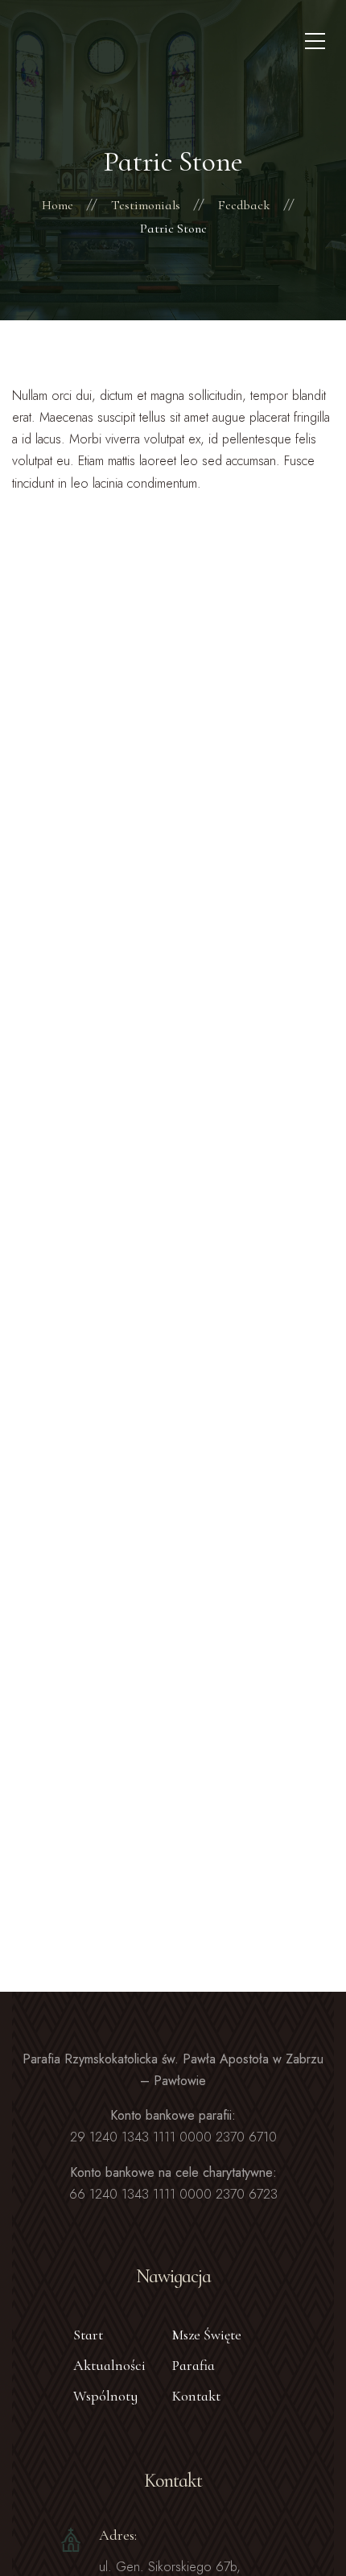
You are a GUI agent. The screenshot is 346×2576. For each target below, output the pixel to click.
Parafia (194, 2365)
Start (88, 2335)
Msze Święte (207, 2335)
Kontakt (196, 2396)
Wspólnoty (105, 2396)
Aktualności (109, 2365)
